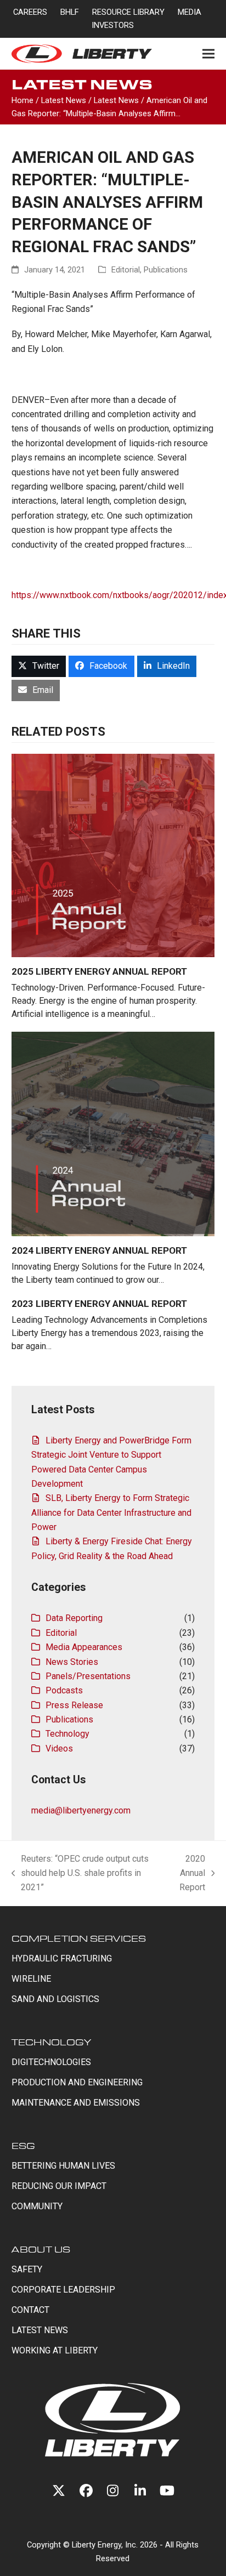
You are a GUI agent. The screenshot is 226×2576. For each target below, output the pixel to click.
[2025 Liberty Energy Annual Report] (113, 855)
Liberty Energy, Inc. (105, 2545)
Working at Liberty (55, 2350)
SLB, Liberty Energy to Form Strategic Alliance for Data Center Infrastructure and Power (111, 1512)
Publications (166, 270)
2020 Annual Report (188, 1874)
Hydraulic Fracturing (62, 1958)
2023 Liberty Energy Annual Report (99, 1304)
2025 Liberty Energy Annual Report (99, 971)
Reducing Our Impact (59, 2186)
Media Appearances (84, 1647)
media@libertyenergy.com (81, 1810)
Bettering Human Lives (63, 2166)
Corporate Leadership (63, 2290)
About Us (41, 2249)
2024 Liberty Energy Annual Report (99, 1250)
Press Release (74, 1705)
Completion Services (79, 1938)
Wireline (31, 1979)
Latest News (64, 100)
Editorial (126, 270)
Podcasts (64, 1690)
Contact (30, 2310)
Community (37, 2206)
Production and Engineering (77, 2082)
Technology (67, 1734)
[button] (208, 53)
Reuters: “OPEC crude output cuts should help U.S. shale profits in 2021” (80, 1874)
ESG (23, 2145)
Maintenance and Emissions (76, 2103)
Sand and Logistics (55, 1999)
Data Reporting (74, 1618)
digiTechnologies (51, 2062)
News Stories (72, 1662)
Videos (59, 1748)
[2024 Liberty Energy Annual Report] (113, 1133)
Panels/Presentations (88, 1676)
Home (22, 100)
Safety (27, 2269)
